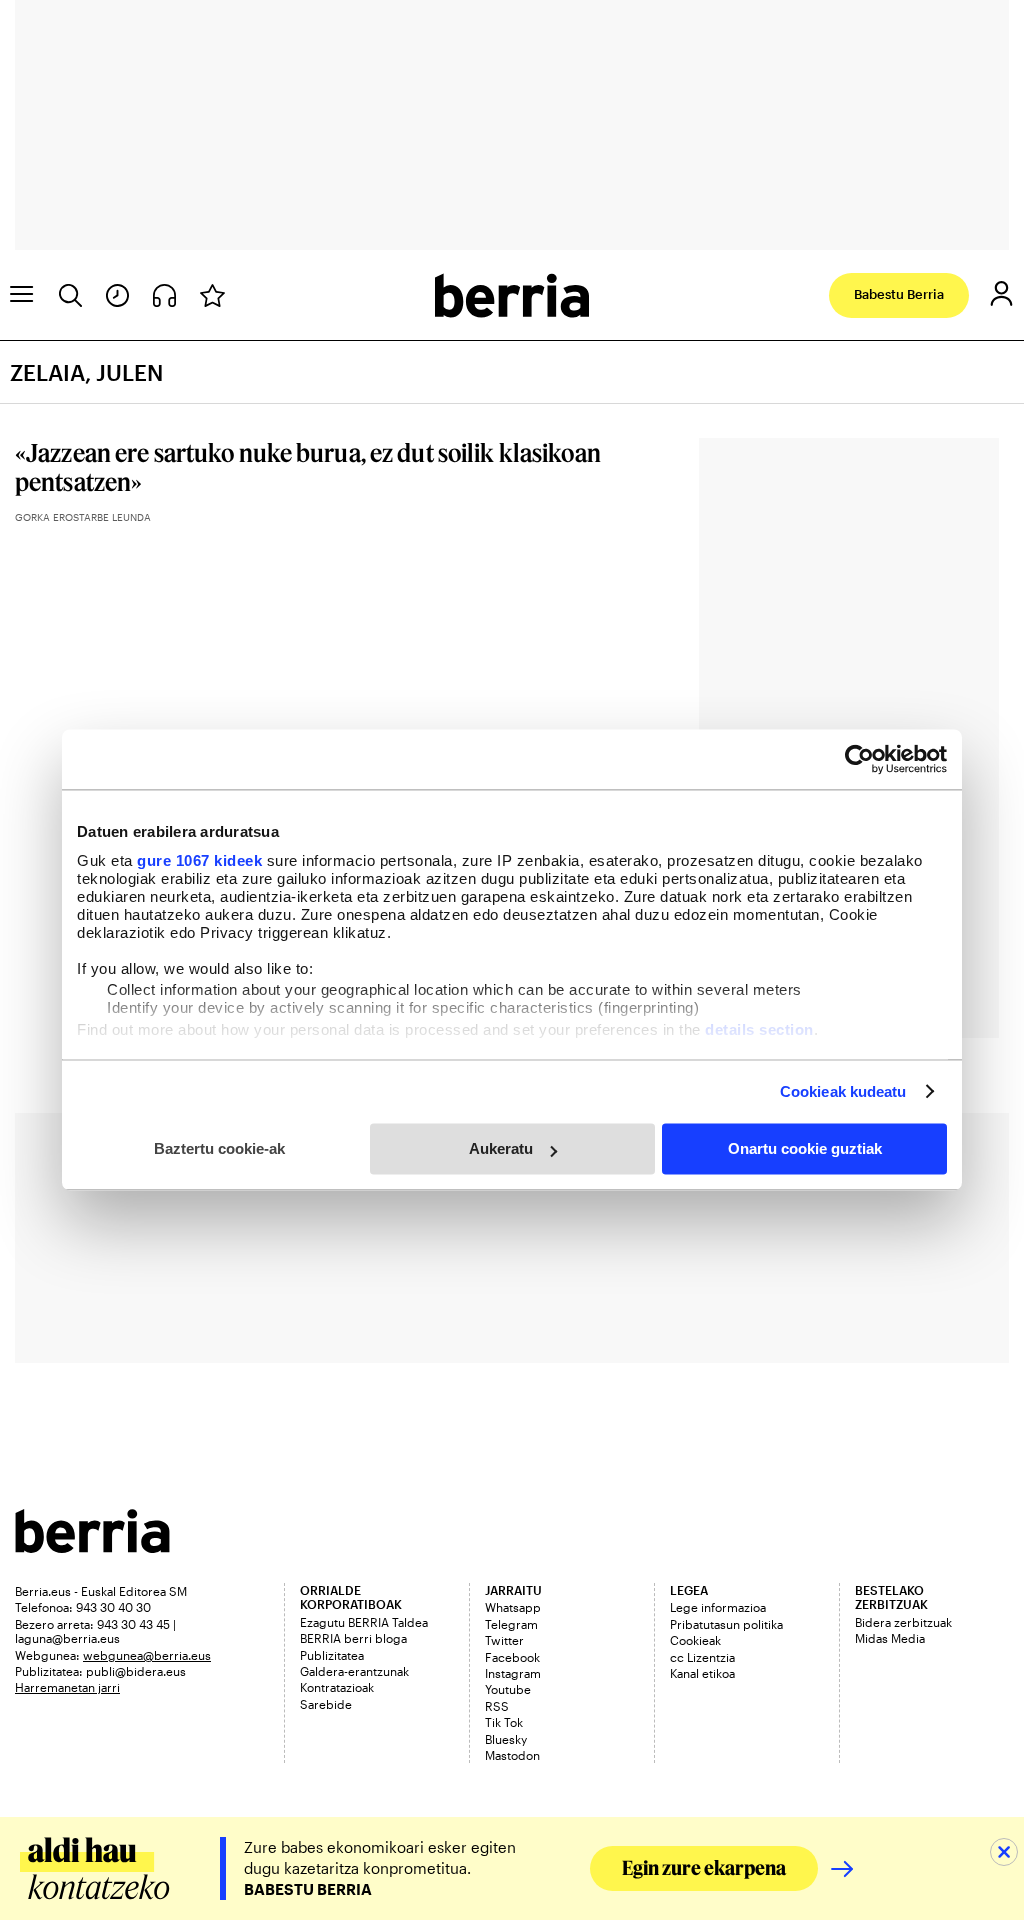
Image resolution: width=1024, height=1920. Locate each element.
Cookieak (695, 1640)
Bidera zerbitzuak (903, 1622)
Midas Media (890, 1638)
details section (759, 1029)
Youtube (508, 1689)
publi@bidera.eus (136, 1671)
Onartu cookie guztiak (805, 1148)
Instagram (513, 1673)
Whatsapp (513, 1607)
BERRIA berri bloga (353, 1638)
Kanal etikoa (702, 1673)
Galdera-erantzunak (354, 1671)
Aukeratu (501, 1148)
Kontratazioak (337, 1687)
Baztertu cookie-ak (219, 1148)
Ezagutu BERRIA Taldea (364, 1622)
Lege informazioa (718, 1607)
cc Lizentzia (702, 1657)
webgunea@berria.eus (147, 1655)
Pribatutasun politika (726, 1624)
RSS (497, 1706)
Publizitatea (332, 1655)
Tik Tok (504, 1722)
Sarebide (326, 1704)
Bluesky (506, 1739)
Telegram (511, 1624)
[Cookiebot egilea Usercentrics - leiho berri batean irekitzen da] (859, 759)
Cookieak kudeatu (843, 1091)
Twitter (504, 1640)
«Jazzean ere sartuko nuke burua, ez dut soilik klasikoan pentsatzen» (308, 467)
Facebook (512, 1657)
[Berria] (92, 1546)
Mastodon (512, 1755)
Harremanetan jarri (67, 1687)
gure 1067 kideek (199, 860)
